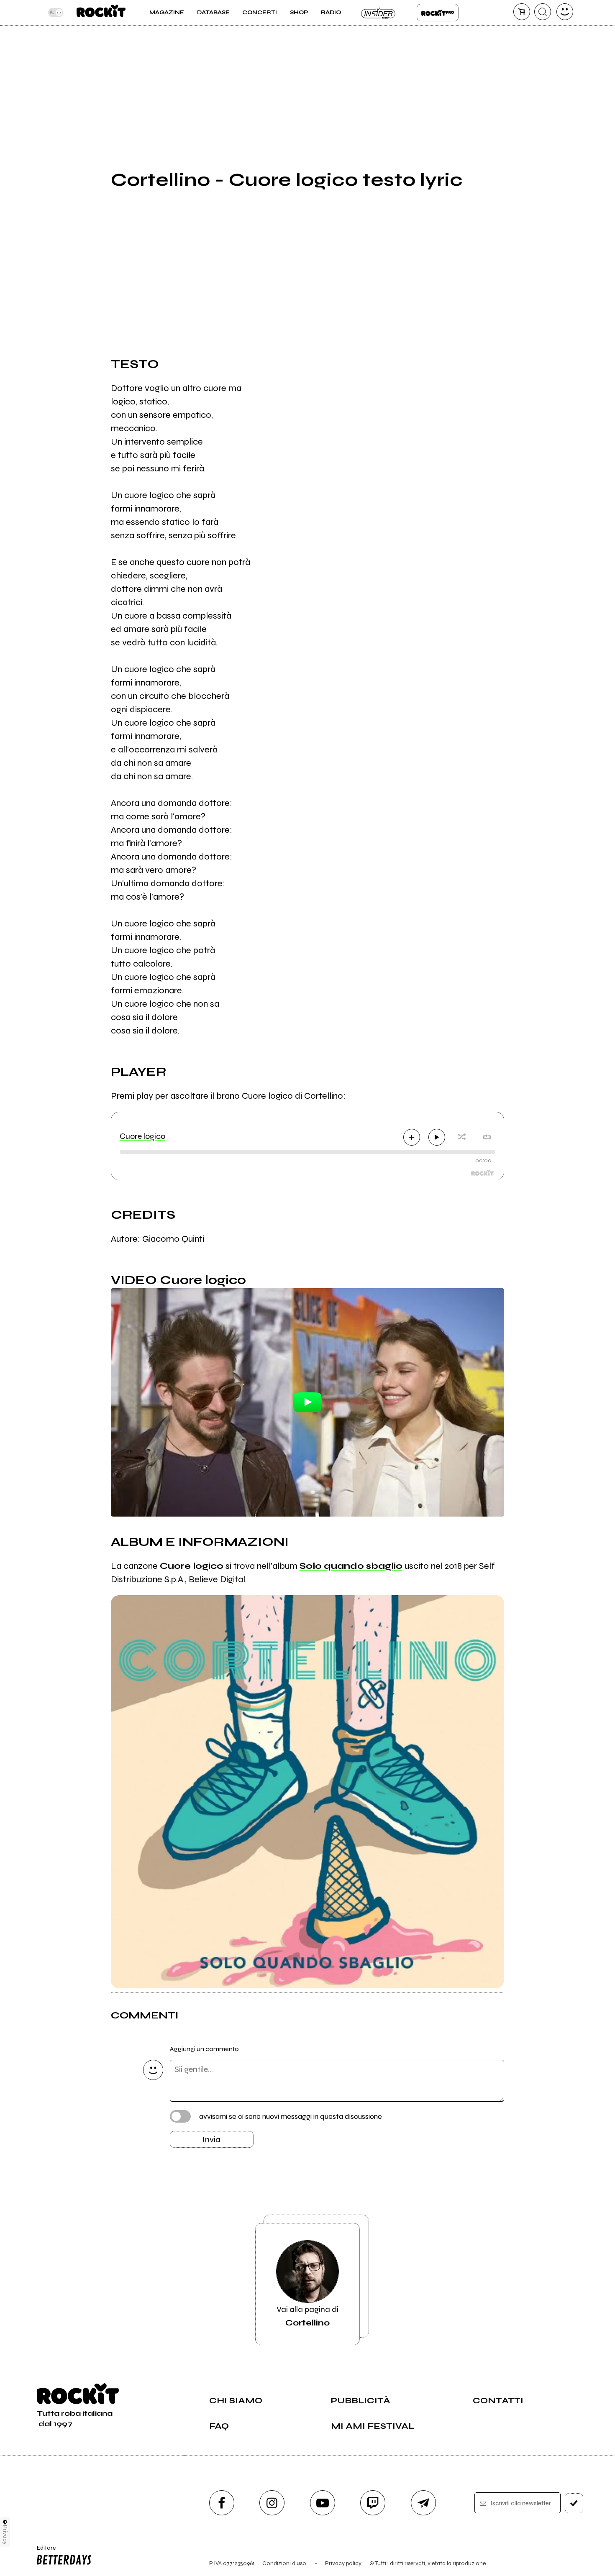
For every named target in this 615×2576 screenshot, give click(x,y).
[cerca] (543, 12)
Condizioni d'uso (284, 2563)
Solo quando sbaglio (351, 1566)
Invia (211, 2140)
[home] (101, 13)
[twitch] (373, 2503)
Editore (44, 2551)
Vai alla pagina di (307, 2316)
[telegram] (423, 2503)
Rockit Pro (438, 13)
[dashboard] (565, 12)
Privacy (5, 2535)
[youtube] (323, 2503)
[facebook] (222, 2503)
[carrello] (522, 12)
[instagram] (272, 2503)
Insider (379, 13)
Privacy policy (343, 2563)
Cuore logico (142, 1136)
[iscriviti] (574, 2503)
